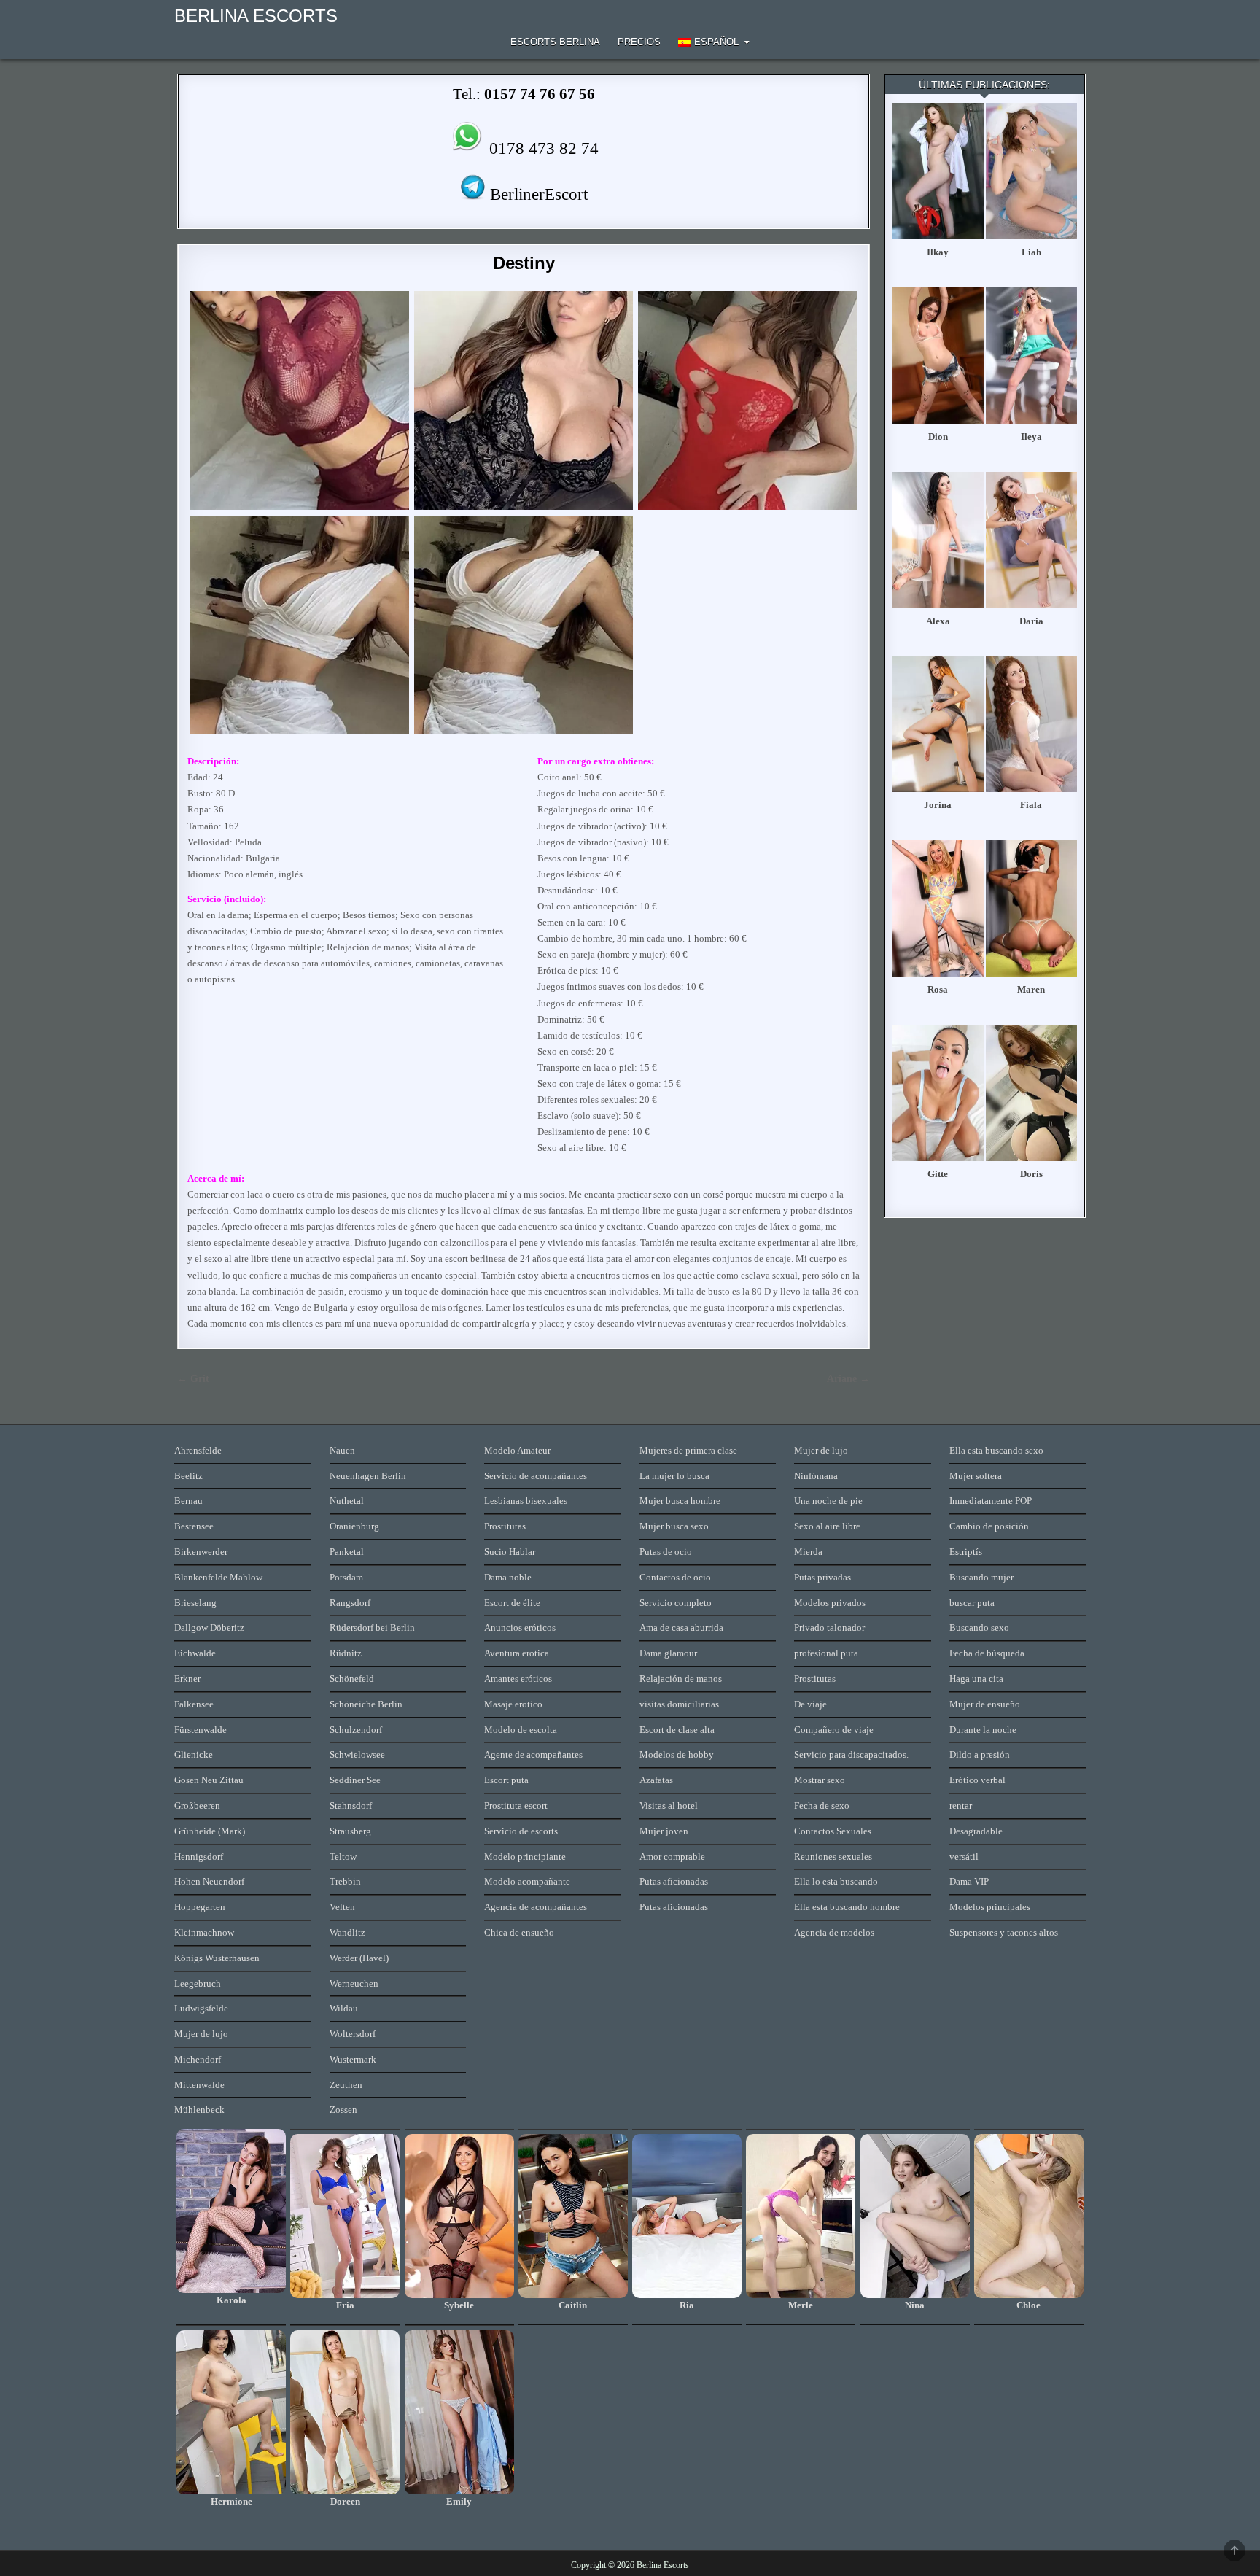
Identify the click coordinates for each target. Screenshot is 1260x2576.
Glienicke (194, 1754)
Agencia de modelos (834, 1932)
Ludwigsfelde (201, 2008)
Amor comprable (672, 1857)
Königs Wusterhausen (217, 1958)
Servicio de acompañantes (536, 1476)
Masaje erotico (513, 1704)
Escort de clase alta (677, 1730)
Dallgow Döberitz (209, 1628)
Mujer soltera (976, 1476)
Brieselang (195, 1603)
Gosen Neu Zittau (209, 1780)
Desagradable (976, 1831)
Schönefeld (352, 1679)
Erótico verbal (977, 1780)
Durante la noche (983, 1730)
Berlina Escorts (256, 16)
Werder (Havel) (359, 1958)
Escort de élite (512, 1603)
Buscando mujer (981, 1577)
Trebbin (345, 1881)
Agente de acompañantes (533, 1754)
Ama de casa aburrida (681, 1628)
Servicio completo (676, 1603)
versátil (964, 1857)
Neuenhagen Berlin (368, 1476)
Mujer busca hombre (680, 1501)
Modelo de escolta (521, 1730)
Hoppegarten (200, 1907)
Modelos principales (990, 1907)
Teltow (343, 1857)
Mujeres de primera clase (688, 1450)
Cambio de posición (989, 1526)
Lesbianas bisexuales (526, 1501)
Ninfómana (816, 1476)
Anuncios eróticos (520, 1628)
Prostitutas (505, 1526)
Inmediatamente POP (991, 1501)
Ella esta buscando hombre (847, 1907)
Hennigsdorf (199, 1857)
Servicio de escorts (521, 1831)
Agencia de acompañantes (536, 1907)
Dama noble (508, 1577)
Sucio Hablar (510, 1552)
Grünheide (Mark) (210, 1831)
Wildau (344, 2008)
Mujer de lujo (201, 2034)
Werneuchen (354, 1983)
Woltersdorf (353, 2034)
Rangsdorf (350, 1603)
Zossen (343, 2110)
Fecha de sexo (822, 1805)
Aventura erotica (517, 1653)
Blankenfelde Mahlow (218, 1577)
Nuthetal (347, 1501)
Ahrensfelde (198, 1450)
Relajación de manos (681, 1679)
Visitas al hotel (669, 1805)
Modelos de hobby (677, 1754)
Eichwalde (195, 1653)
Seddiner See (355, 1780)
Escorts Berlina (555, 42)
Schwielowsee (357, 1754)
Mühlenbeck (199, 2110)
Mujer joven (664, 1831)
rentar (961, 1805)
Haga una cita (976, 1679)
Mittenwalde (199, 2085)
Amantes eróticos (518, 1679)
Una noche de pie (828, 1501)
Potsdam (346, 1577)
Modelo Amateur (517, 1450)
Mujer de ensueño (985, 1704)
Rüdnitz (346, 1653)
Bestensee (194, 1526)
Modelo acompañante (527, 1881)
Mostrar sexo (820, 1780)
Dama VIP (969, 1881)
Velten (342, 1907)
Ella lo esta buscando (836, 1881)
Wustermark (353, 2059)
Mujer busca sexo (674, 1526)
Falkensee (194, 1704)
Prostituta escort (516, 1805)
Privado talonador (829, 1628)
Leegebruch (198, 1983)
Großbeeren (197, 1805)
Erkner (187, 1679)
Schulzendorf (356, 1730)
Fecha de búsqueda (987, 1653)
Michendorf (198, 2059)
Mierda (808, 1552)
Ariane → (848, 1379)
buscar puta (972, 1603)
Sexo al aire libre (827, 1526)
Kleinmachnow (204, 1932)
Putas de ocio (666, 1552)
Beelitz (188, 1476)
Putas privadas (822, 1577)
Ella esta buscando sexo (996, 1450)
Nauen (342, 1450)
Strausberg (350, 1831)
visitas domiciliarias (679, 1704)
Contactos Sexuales (833, 1831)
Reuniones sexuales (833, 1857)
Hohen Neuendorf (209, 1881)
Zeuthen (346, 2085)
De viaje (810, 1704)
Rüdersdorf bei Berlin (372, 1628)
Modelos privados (830, 1603)
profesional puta (826, 1653)
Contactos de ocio (675, 1577)
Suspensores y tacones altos (1004, 1932)
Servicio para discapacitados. (851, 1754)
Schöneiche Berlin (366, 1704)
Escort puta (506, 1780)
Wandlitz (347, 1932)
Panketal (347, 1552)
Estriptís (966, 1552)
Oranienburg (354, 1526)
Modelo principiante (525, 1857)
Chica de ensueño (519, 1932)
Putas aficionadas (674, 1881)
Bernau (188, 1501)
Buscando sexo (979, 1628)
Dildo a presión (980, 1754)
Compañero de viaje (834, 1730)
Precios (639, 42)
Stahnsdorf (351, 1805)
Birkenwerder (201, 1552)
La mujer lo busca (674, 1476)
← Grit (193, 1379)
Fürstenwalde (201, 1730)
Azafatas (656, 1780)
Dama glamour (668, 1653)
